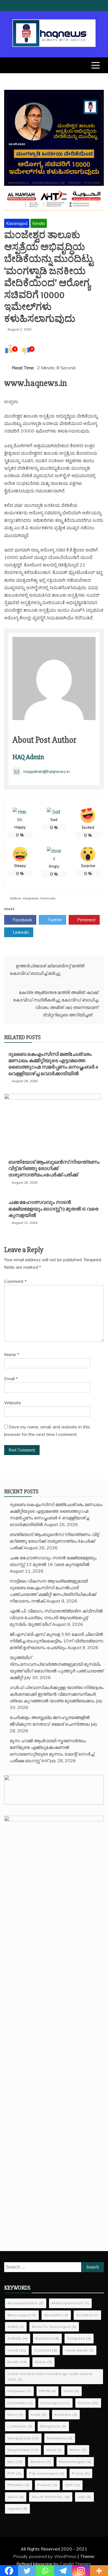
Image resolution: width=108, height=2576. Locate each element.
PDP (14, 2473)
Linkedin (20, 932)
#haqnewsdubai (26, 2303)
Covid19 (46, 2350)
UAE (84, 2497)
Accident (87, 2315)
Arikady (18, 2338)
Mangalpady (23, 2438)
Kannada (48, 898)
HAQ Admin (28, 757)
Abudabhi (56, 2315)
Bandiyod (47, 2338)
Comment (15, 1281)
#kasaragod (22, 2315)
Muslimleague (75, 2462)
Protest (47, 2485)
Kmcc (15, 2414)
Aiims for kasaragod (54, 2327)
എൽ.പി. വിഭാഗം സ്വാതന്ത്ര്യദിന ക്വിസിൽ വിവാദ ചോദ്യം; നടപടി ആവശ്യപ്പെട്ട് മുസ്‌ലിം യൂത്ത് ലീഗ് (56, 1618)
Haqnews (31, 898)
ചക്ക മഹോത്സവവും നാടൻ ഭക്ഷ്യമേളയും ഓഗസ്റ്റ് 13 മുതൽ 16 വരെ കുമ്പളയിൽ (53, 1209)
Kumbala (66, 2414)
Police (81, 2473)
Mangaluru (60, 2438)
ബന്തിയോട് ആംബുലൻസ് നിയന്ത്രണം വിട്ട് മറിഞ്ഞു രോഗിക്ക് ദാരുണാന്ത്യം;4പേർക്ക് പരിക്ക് (54, 1169)
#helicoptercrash (70, 2303)
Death (17, 2362)
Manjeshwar (23, 2450)
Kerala (39, 223)
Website (13, 1403)
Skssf (16, 2497)
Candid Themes (75, 2564)
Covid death (79, 2350)
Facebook (22, 920)
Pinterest (86, 920)
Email (11, 1379)
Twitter (54, 920)
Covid (17, 2350)
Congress (79, 2338)
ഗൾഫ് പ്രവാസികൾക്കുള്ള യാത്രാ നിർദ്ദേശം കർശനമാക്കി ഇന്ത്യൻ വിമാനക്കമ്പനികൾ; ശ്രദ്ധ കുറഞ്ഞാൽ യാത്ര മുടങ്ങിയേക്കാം (57, 1694)
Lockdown (20, 2426)
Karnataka (20, 2403)
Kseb (39, 2414)
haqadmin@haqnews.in (47, 771)
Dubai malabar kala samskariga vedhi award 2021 (50, 2377)
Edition (16, 898)
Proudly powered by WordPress (45, 2556)
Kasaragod (17, 223)
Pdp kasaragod (47, 2473)
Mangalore (53, 2426)
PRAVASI (19, 2485)
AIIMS (16, 2327)
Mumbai (41, 2462)
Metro (78, 2450)
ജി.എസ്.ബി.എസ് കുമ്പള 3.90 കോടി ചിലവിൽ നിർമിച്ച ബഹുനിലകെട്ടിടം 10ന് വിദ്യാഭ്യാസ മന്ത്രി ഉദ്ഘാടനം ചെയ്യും (56, 1641)
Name (12, 1354)
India (71, 2391)
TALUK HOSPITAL (51, 2497)
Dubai (43, 2362)
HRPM (47, 2391)
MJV (15, 2462)
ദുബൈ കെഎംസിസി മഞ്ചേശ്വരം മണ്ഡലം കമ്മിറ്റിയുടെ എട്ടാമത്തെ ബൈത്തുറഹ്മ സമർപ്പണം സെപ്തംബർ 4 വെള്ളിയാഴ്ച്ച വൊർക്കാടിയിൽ (53, 1064)
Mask (54, 2450)
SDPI (73, 2485)
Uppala (17, 2508)
